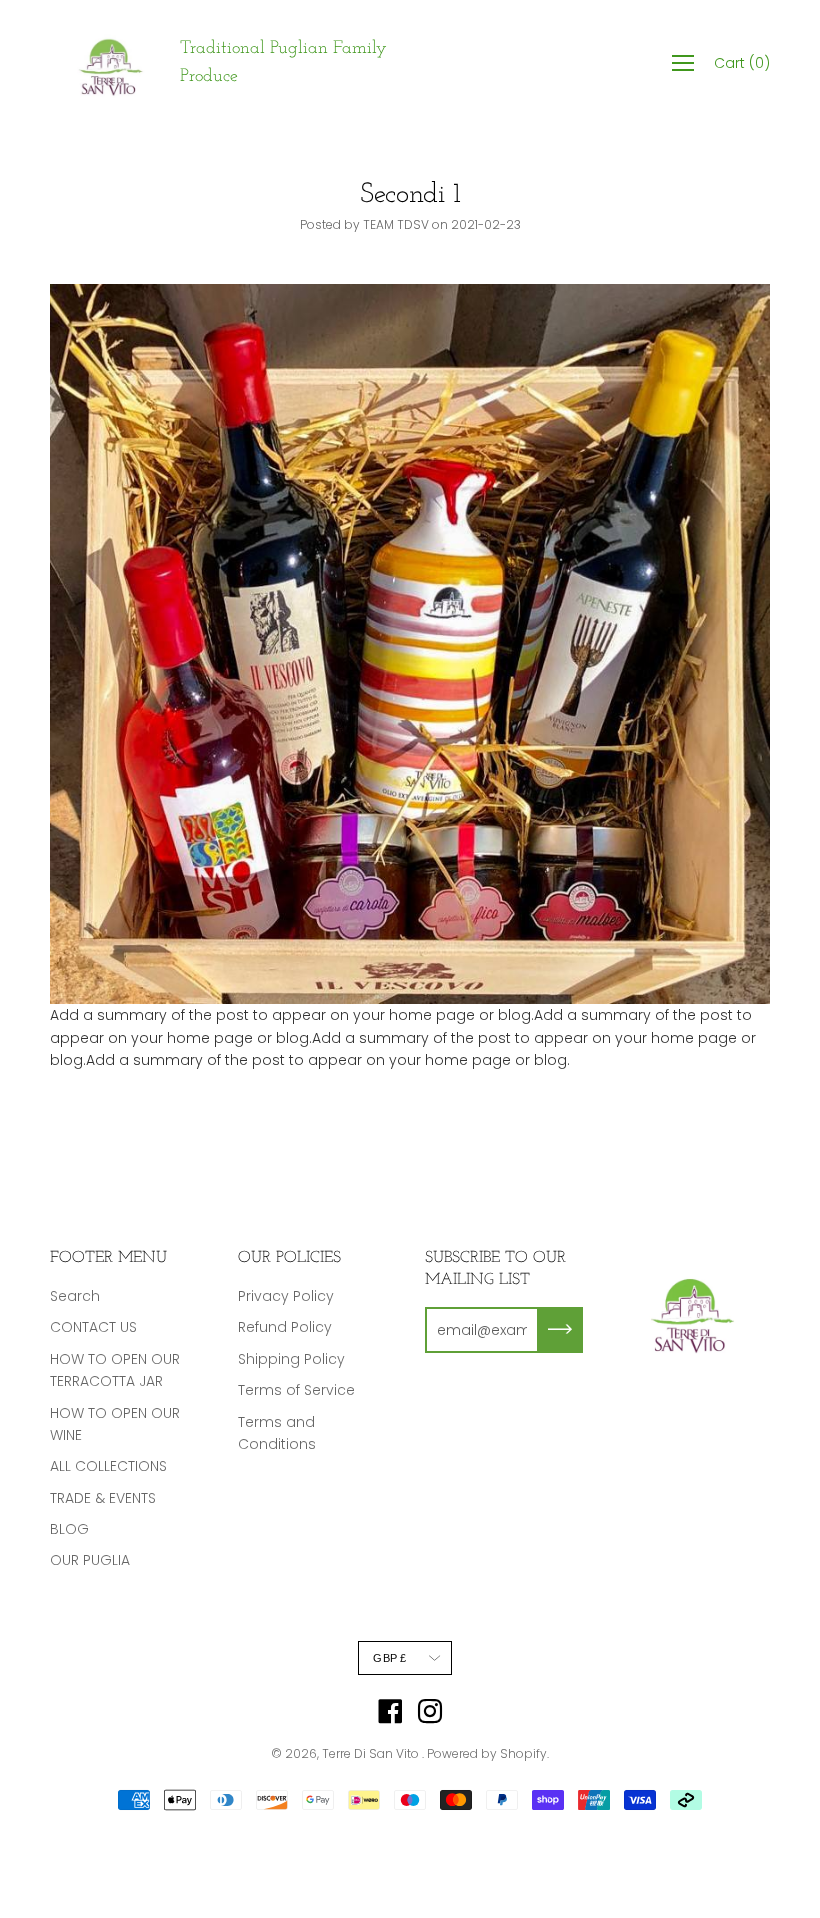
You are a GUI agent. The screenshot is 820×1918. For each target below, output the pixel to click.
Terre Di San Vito (372, 1753)
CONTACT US (93, 1327)
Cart (742, 63)
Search (75, 1296)
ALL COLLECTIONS (108, 1466)
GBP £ (389, 1658)
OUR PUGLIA (90, 1560)
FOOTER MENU (108, 1258)
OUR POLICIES (289, 1258)
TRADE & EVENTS (103, 1498)
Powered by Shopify (487, 1753)
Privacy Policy (286, 1296)
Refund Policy (285, 1327)
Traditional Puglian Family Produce (283, 63)
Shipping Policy (291, 1359)
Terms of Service (296, 1390)
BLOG (69, 1529)
